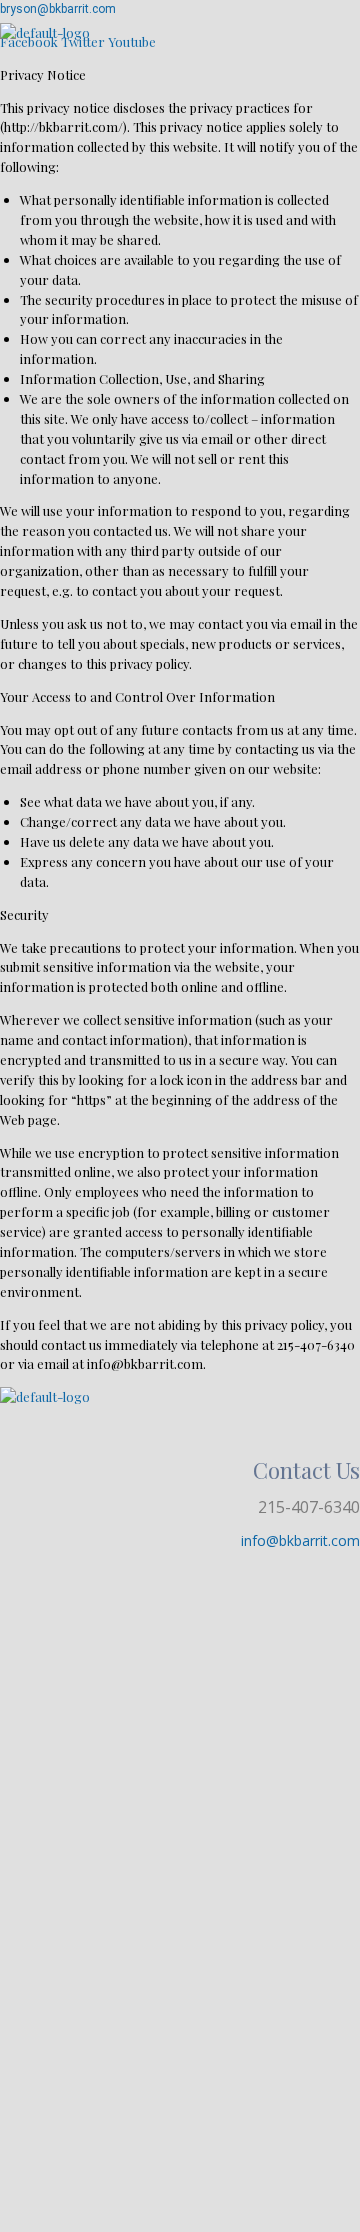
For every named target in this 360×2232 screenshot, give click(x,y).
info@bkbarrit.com (300, 1540)
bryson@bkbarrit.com (58, 9)
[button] (179, 54)
